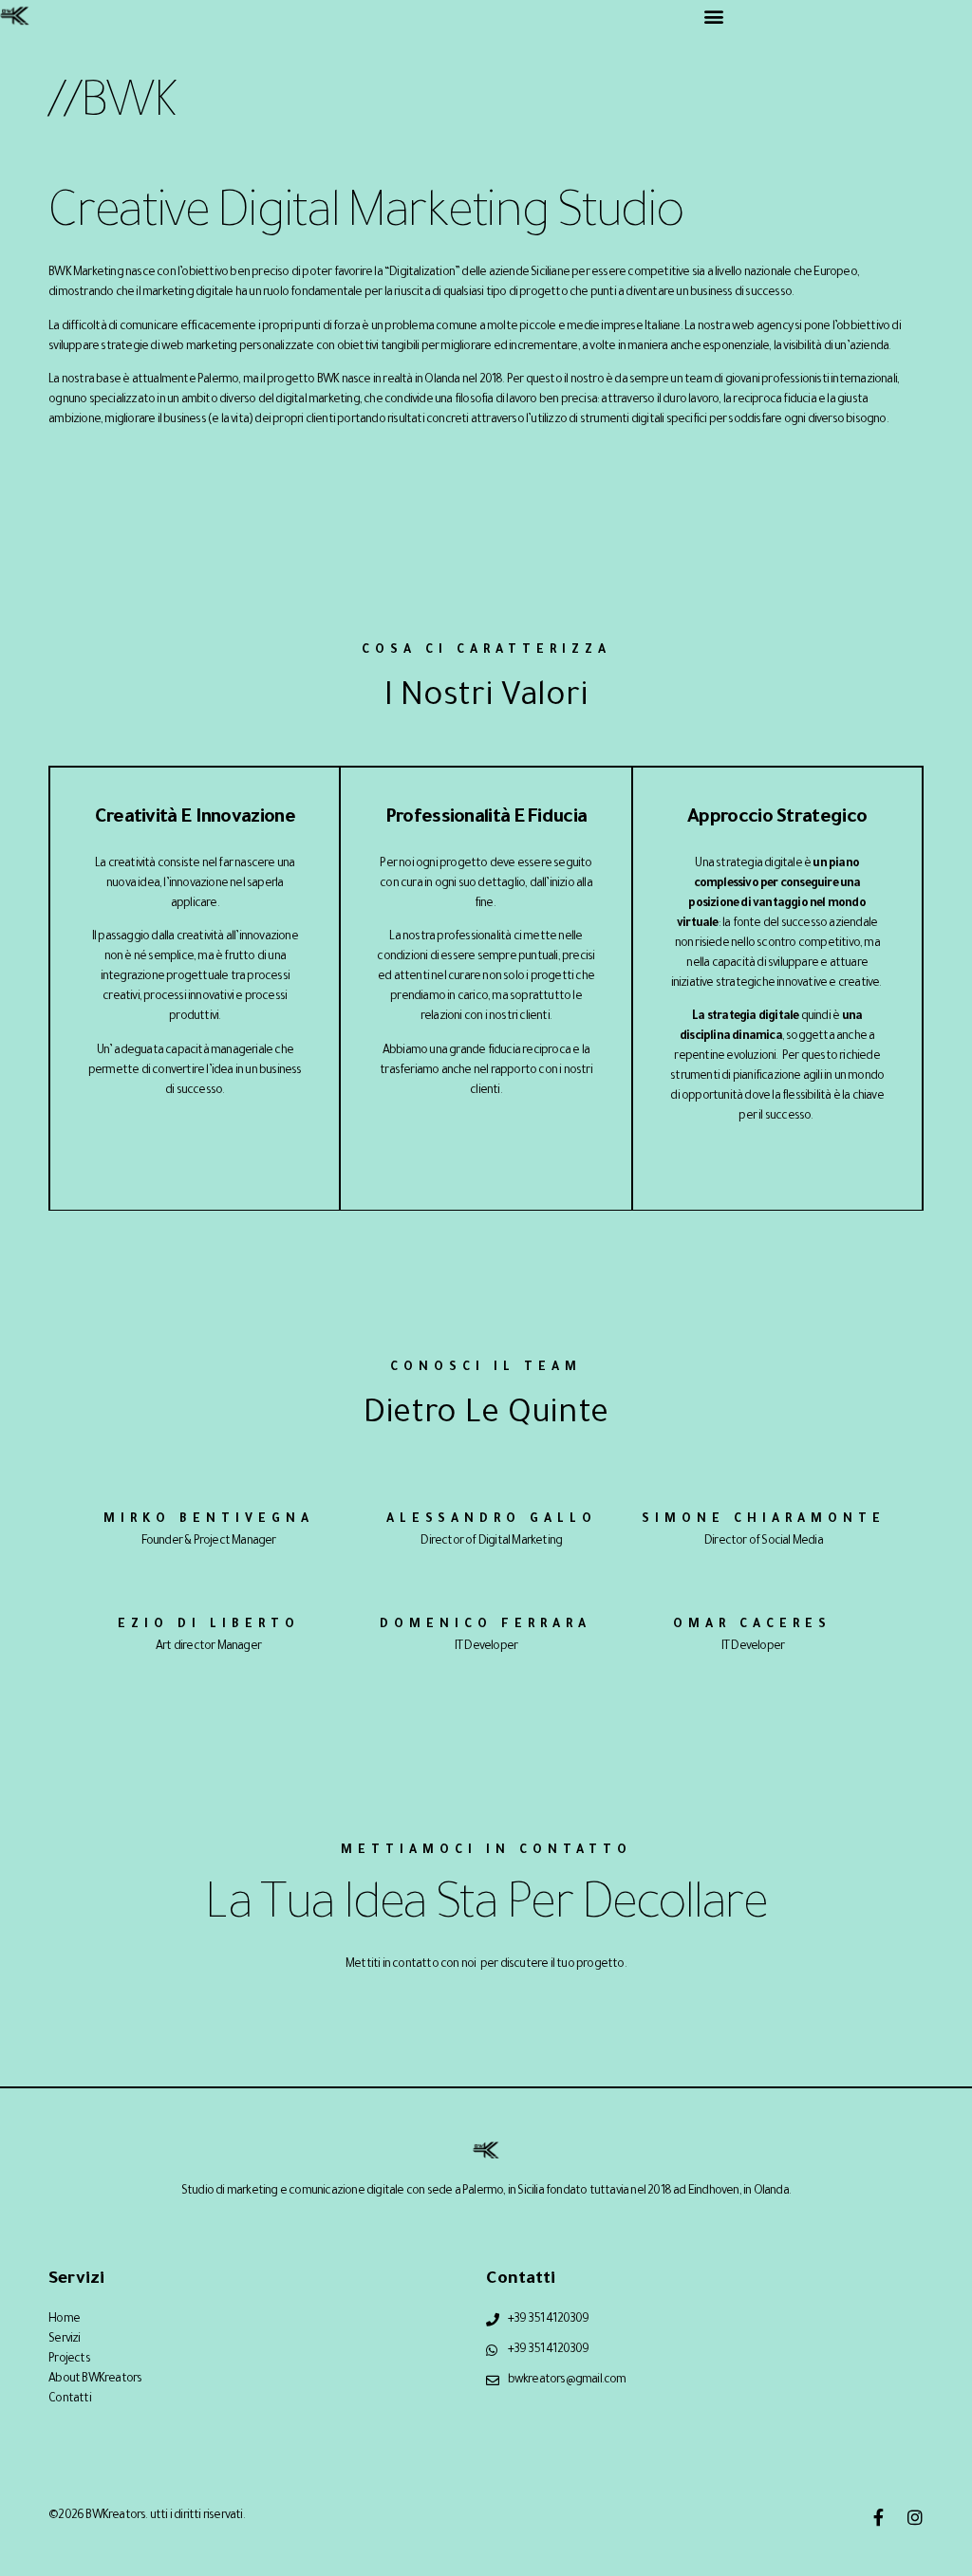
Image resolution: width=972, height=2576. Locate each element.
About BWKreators (95, 2380)
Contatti (70, 2400)
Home (64, 2320)
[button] (714, 16)
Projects (69, 2360)
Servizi (64, 2340)
